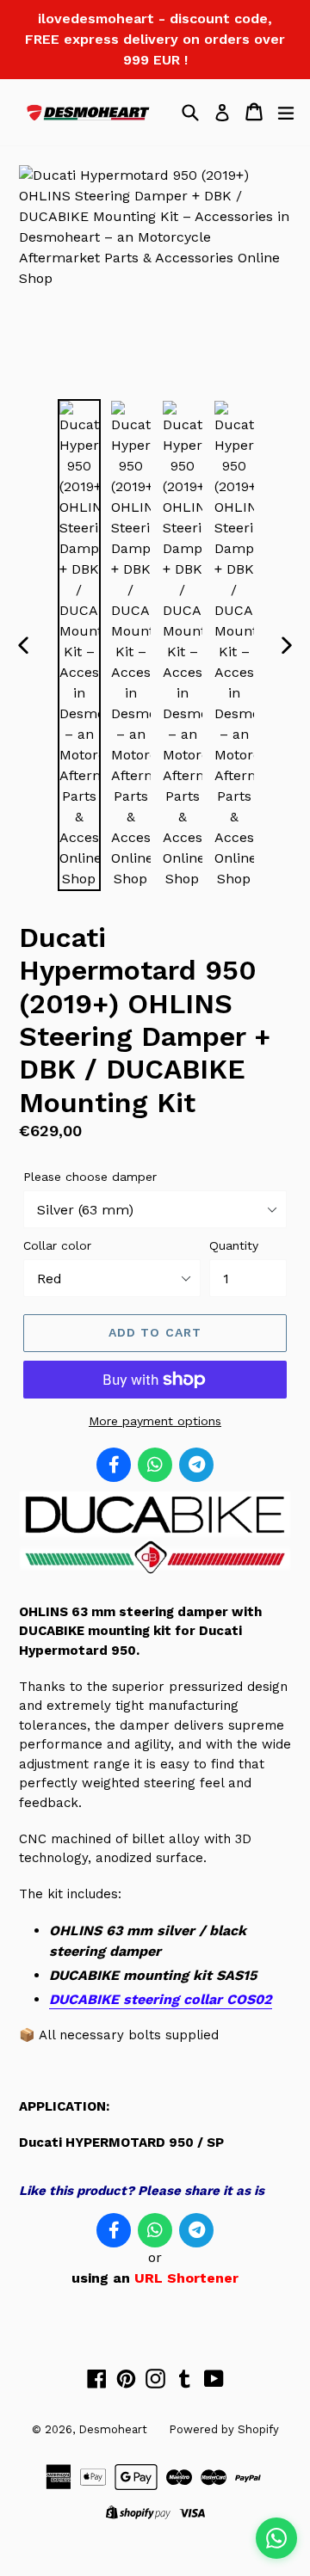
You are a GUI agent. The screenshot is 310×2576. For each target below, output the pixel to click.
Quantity (234, 1245)
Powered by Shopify (224, 2429)
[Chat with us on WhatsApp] (276, 2538)
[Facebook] (114, 1465)
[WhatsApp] (155, 1465)
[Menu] (286, 112)
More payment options (155, 1421)
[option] (79, 645)
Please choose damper (90, 1177)
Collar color (57, 1245)
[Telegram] (196, 1465)
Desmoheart (113, 2429)
